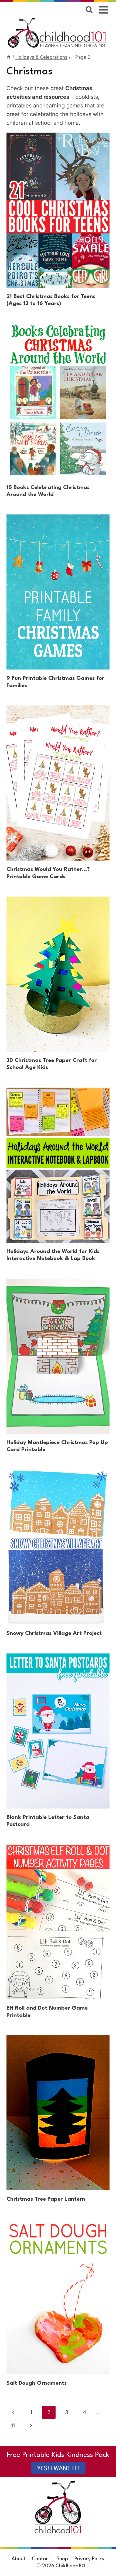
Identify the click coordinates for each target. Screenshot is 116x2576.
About (18, 2559)
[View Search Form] (89, 10)
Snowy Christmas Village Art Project (54, 1633)
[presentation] (58, 210)
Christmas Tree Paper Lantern (46, 2199)
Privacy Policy (89, 2559)
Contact (41, 2559)
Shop (62, 2559)
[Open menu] (104, 10)
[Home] (9, 57)
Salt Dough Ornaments (37, 2383)
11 (13, 2426)
